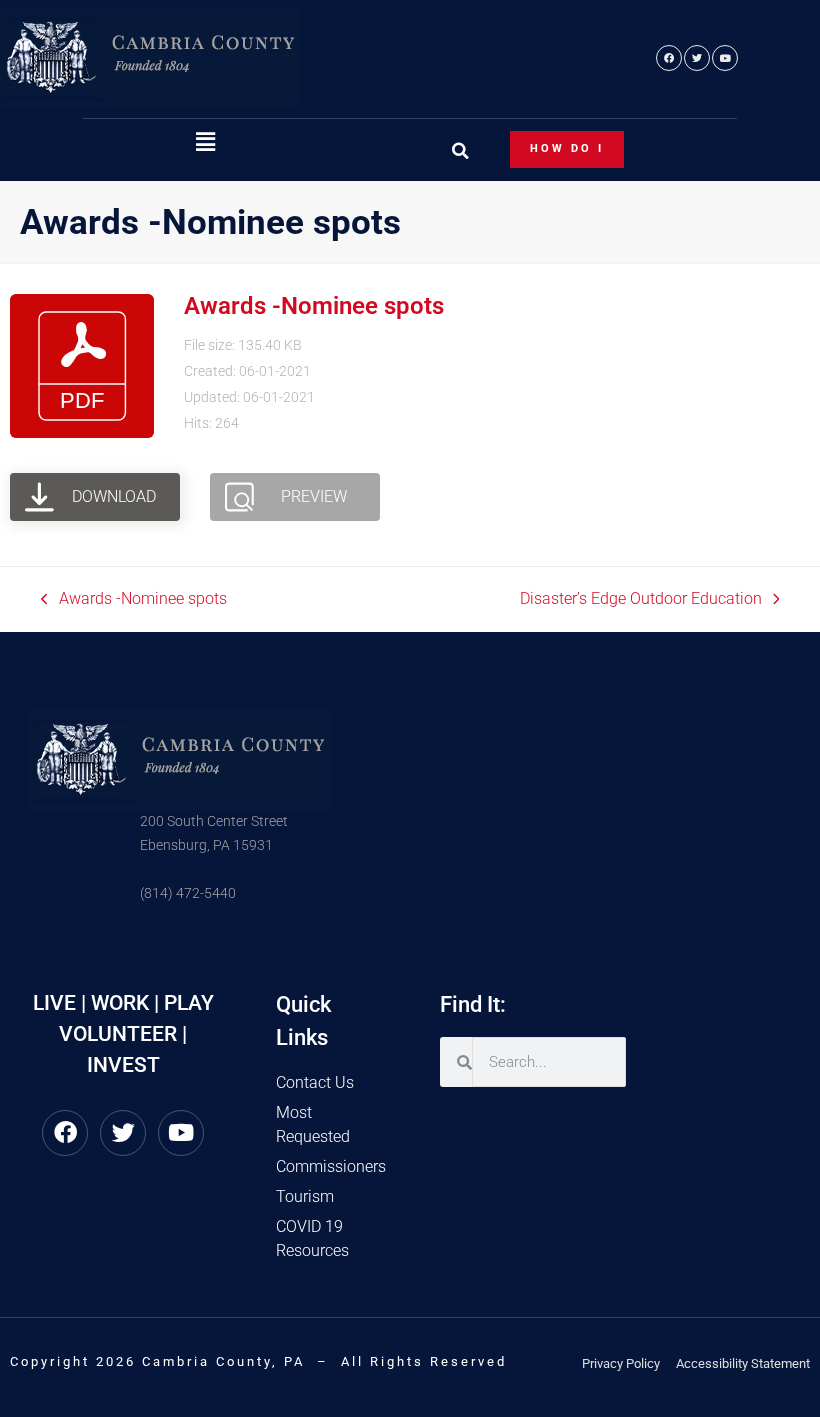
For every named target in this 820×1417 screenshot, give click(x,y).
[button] (205, 143)
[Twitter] (697, 58)
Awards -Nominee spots (314, 306)
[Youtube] (725, 58)
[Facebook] (669, 58)
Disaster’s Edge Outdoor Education (641, 597)
